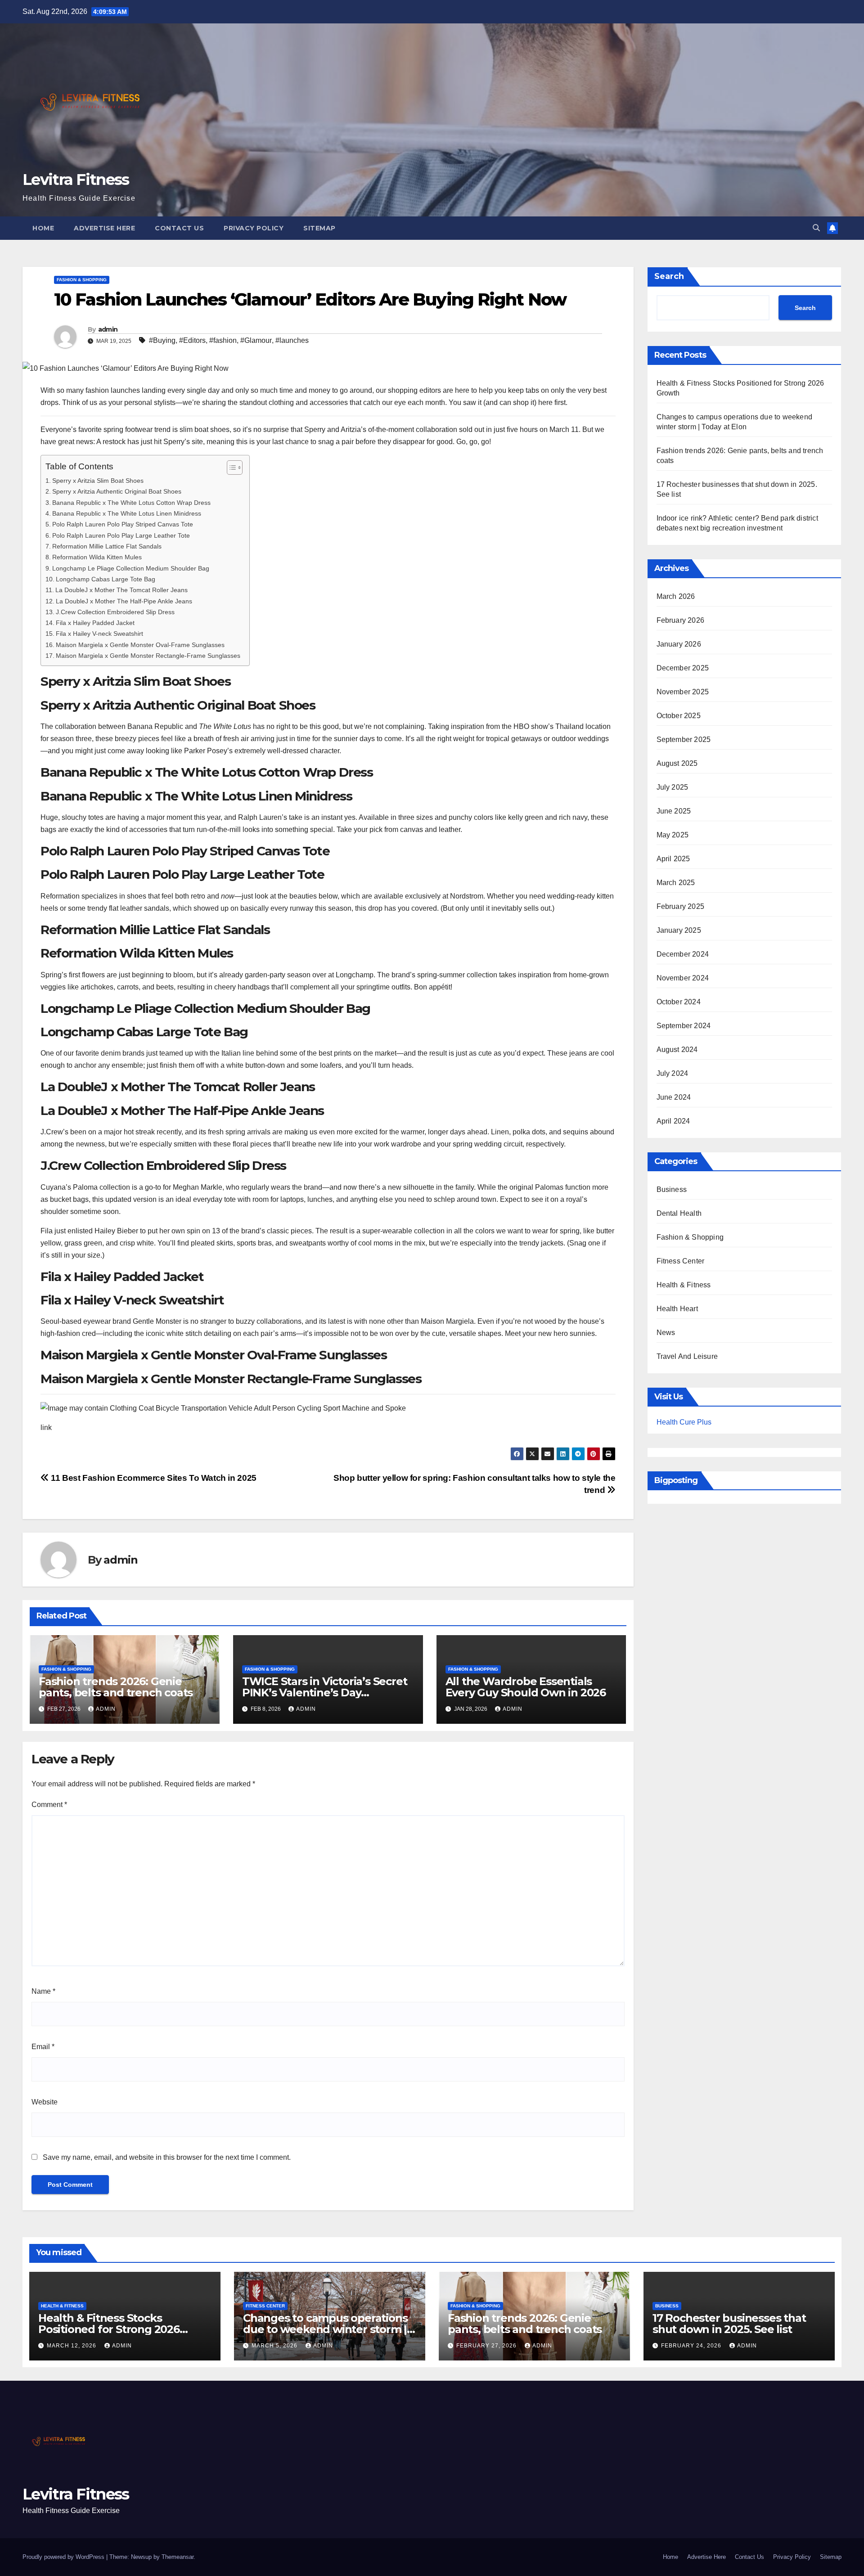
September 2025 (684, 740)
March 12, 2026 (72, 2346)
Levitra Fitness (76, 180)
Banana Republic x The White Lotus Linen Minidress (127, 513)
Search (669, 276)
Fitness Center (681, 1261)
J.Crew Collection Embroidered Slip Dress (115, 612)
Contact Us (179, 228)
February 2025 (681, 906)
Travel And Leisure (687, 1356)
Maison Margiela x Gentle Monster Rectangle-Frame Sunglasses (148, 656)
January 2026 (679, 644)
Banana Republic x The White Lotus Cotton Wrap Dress (131, 503)
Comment (49, 1805)
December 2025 (683, 668)
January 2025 (679, 930)
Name (43, 1991)
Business (672, 1189)
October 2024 (679, 1002)
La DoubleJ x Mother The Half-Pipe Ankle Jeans (124, 601)
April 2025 (673, 859)
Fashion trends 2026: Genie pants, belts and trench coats (116, 1687)
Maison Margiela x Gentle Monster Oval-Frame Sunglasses (140, 645)
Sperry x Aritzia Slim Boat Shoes (98, 481)
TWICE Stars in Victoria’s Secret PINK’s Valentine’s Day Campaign (325, 1693)
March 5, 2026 (275, 2346)
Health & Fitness (684, 1285)
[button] (816, 228)
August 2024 (677, 1050)
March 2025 (676, 883)
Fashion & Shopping (82, 280)
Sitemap (319, 228)
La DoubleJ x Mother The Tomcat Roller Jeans (121, 590)
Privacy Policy (254, 228)
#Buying (162, 340)
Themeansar (178, 2557)
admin (108, 329)
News (666, 1333)
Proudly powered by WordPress (64, 2557)
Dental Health (679, 1213)
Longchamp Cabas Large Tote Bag (106, 579)
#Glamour (256, 340)
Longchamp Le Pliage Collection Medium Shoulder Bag (131, 568)
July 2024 (673, 1073)
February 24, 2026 (692, 2346)
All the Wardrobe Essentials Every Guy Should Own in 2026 (526, 1687)
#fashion (223, 340)
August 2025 (677, 763)
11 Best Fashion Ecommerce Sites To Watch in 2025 (153, 1478)
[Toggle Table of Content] (230, 468)
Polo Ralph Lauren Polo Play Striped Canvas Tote (123, 524)
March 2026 (676, 596)
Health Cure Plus (684, 1422)
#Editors (192, 340)
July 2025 (673, 787)
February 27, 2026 (487, 2346)
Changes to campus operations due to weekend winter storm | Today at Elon (325, 2329)
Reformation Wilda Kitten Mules (97, 557)
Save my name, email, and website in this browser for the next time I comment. (167, 2157)
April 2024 (673, 1121)
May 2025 (673, 835)
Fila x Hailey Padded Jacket (95, 623)
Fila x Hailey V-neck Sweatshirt (99, 634)
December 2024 (683, 954)
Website (45, 2102)
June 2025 (674, 811)
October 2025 (679, 716)
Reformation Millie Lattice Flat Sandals (107, 546)
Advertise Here (104, 228)
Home (43, 228)
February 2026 (681, 620)
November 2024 (683, 978)
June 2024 (674, 1097)
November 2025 (683, 692)
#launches (292, 340)
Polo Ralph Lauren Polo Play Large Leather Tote (121, 535)
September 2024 (684, 1026)
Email (43, 2047)
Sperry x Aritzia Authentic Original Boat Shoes (117, 491)
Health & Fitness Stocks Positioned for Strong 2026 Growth (109, 2329)
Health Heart (677, 1309)
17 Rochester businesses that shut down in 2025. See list (729, 2324)
